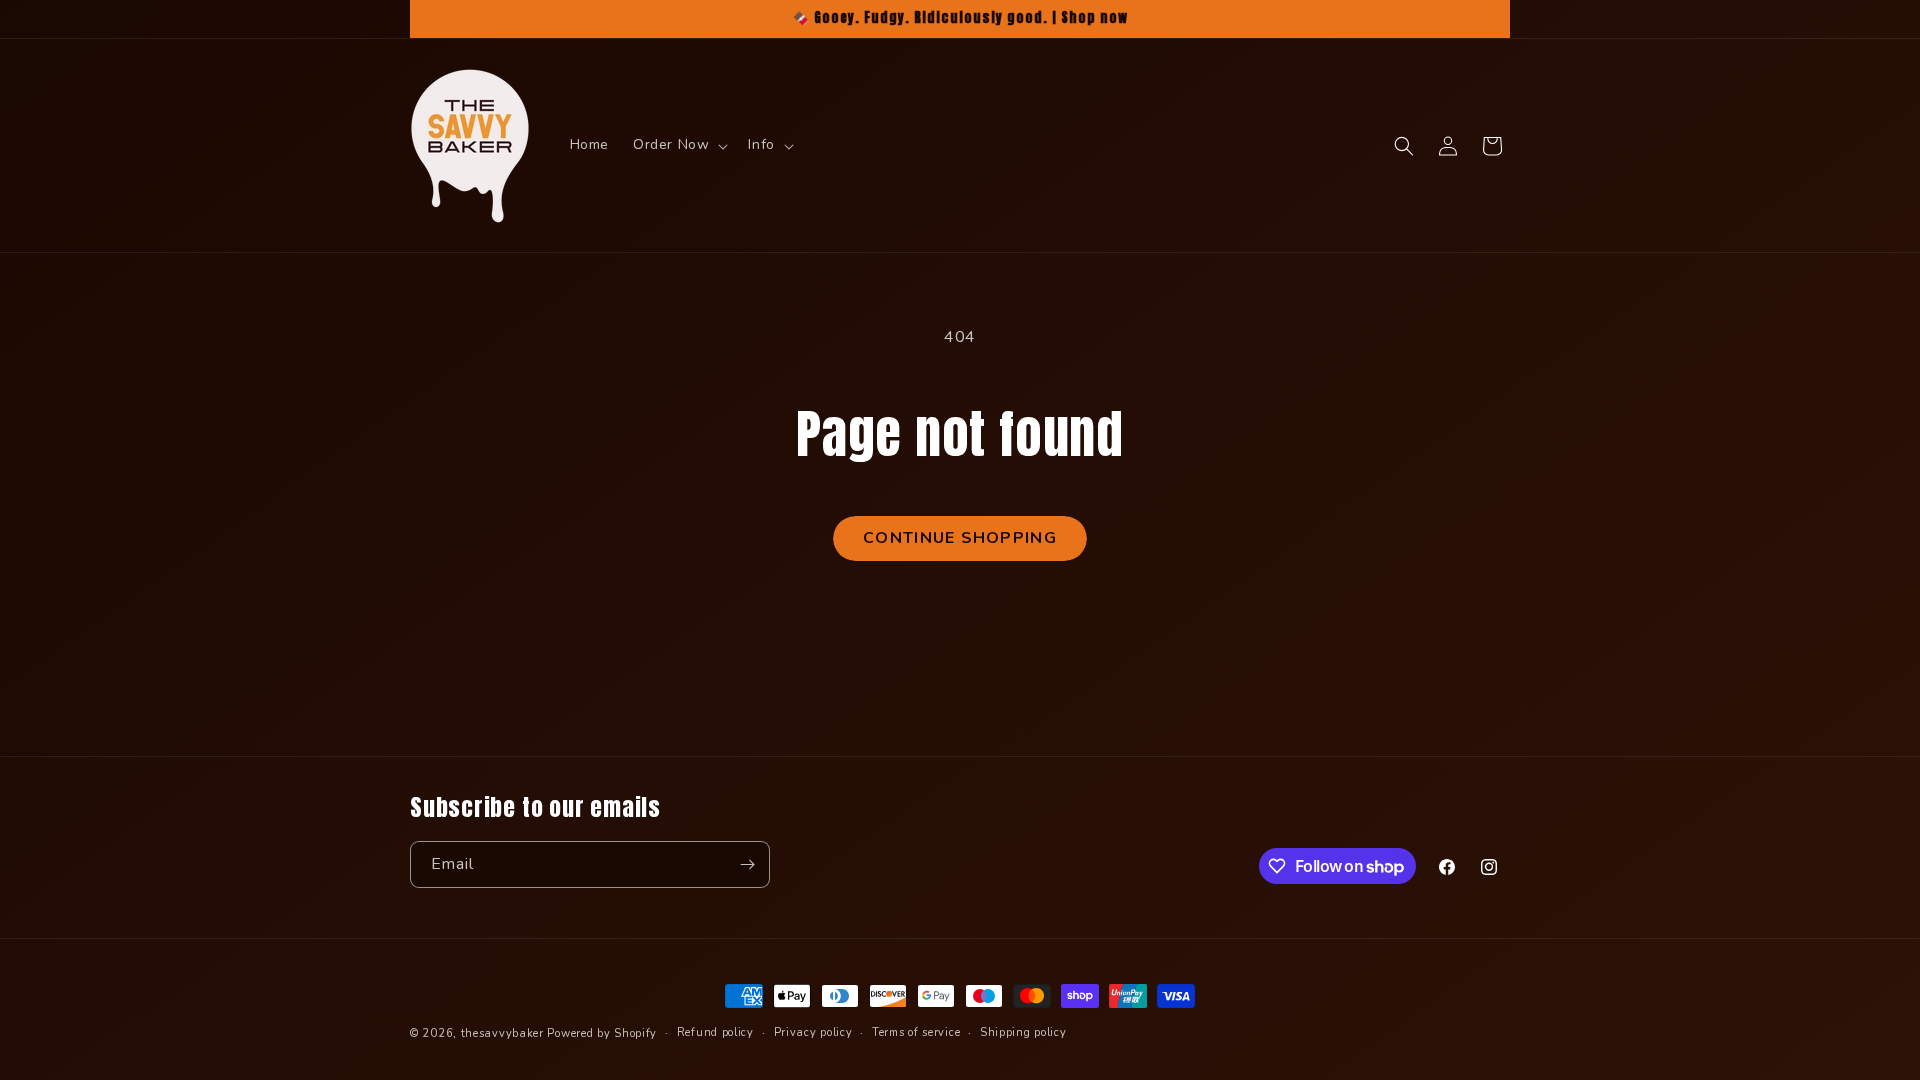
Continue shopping (960, 538)
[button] (678, 145)
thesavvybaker (502, 1033)
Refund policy (715, 1032)
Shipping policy (1023, 1032)
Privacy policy (813, 1032)
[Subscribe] (747, 864)
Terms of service (916, 1032)
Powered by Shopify (602, 1033)
